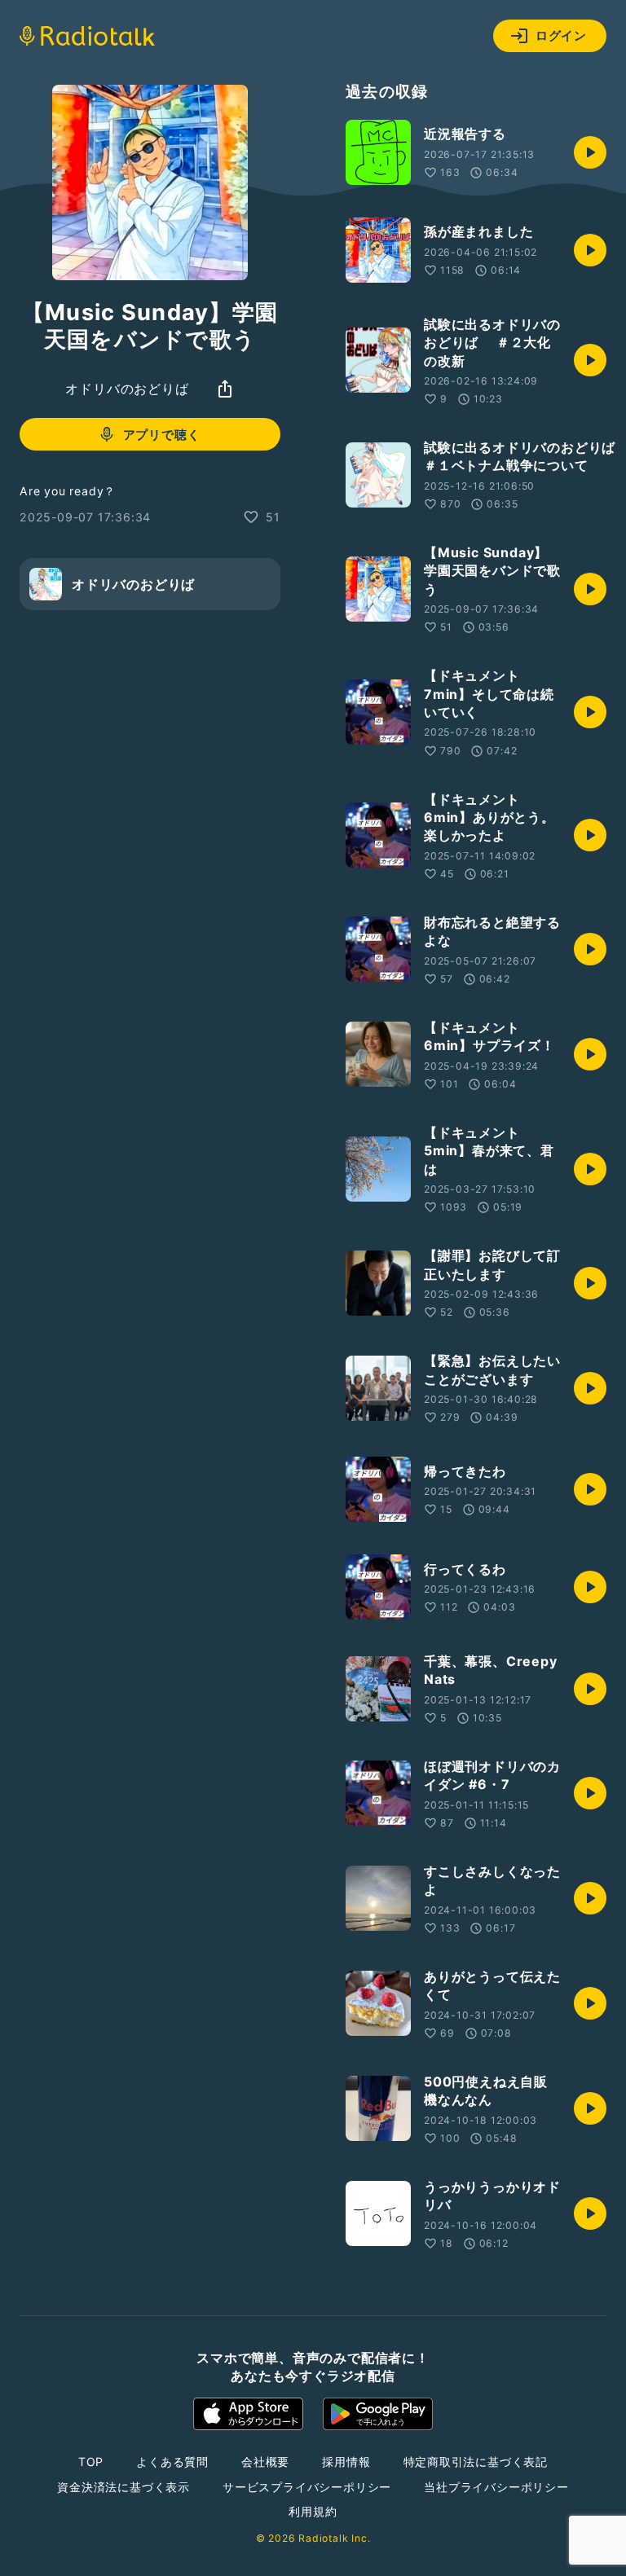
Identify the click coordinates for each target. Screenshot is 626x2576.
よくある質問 (172, 2462)
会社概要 (265, 2462)
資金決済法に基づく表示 (123, 2487)
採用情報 (346, 2462)
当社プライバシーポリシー (496, 2487)
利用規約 (313, 2511)
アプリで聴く (162, 435)
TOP (91, 2462)
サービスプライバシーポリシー (307, 2487)
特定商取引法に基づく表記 (476, 2462)
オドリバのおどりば (127, 389)
